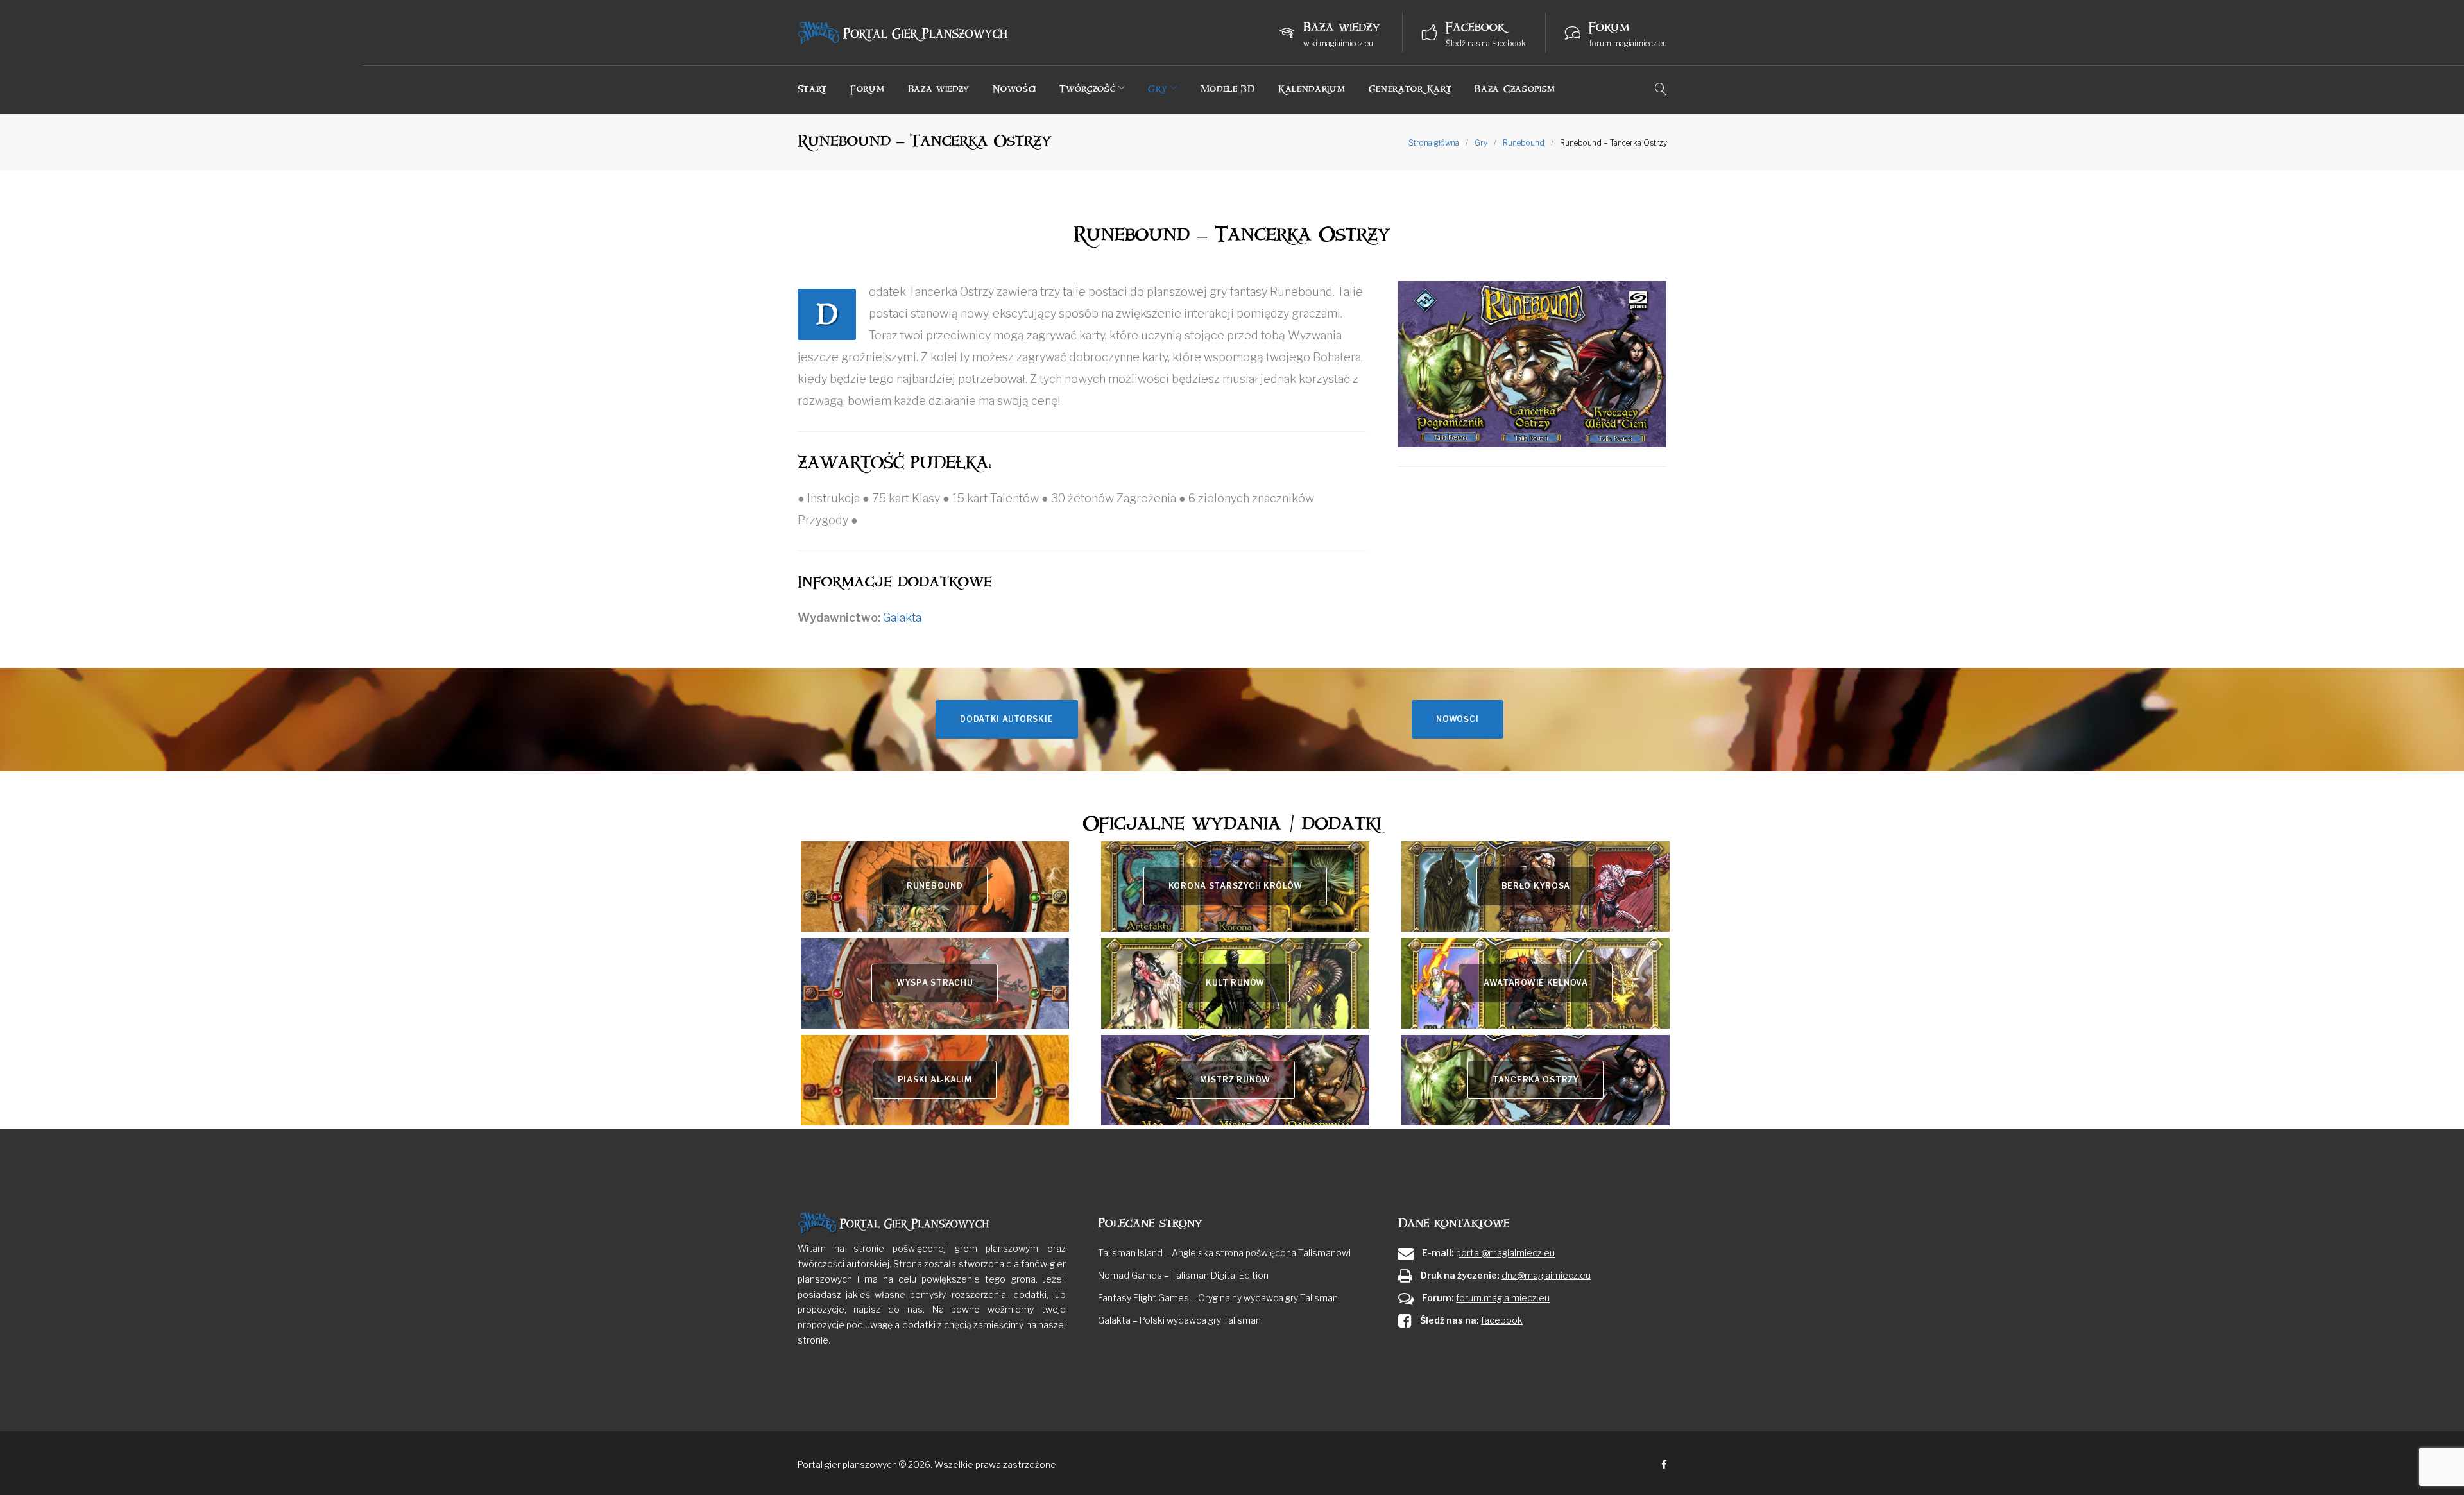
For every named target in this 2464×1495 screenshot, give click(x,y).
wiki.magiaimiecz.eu (1338, 43)
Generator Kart (1410, 89)
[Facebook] (1664, 1465)
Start (813, 89)
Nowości (1014, 89)
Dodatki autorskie (1006, 719)
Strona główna (1434, 143)
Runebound (1524, 143)
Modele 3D (1228, 89)
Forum (868, 89)
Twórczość (1087, 89)
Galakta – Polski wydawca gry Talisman (1179, 1320)
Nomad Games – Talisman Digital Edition (1183, 1275)
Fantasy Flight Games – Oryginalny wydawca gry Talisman (1218, 1298)
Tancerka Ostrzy (1536, 1080)
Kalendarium (1312, 89)
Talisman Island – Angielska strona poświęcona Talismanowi (1224, 1253)
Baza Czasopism (1515, 89)
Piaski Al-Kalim (935, 1080)
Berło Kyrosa (1536, 886)
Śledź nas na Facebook (1486, 43)
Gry (1158, 89)
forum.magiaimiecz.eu (1628, 43)
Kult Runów (1235, 983)
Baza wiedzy (939, 89)
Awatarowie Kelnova (1536, 983)
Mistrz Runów (1235, 1080)
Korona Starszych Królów (1236, 886)
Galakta (902, 618)
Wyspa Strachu (935, 983)
